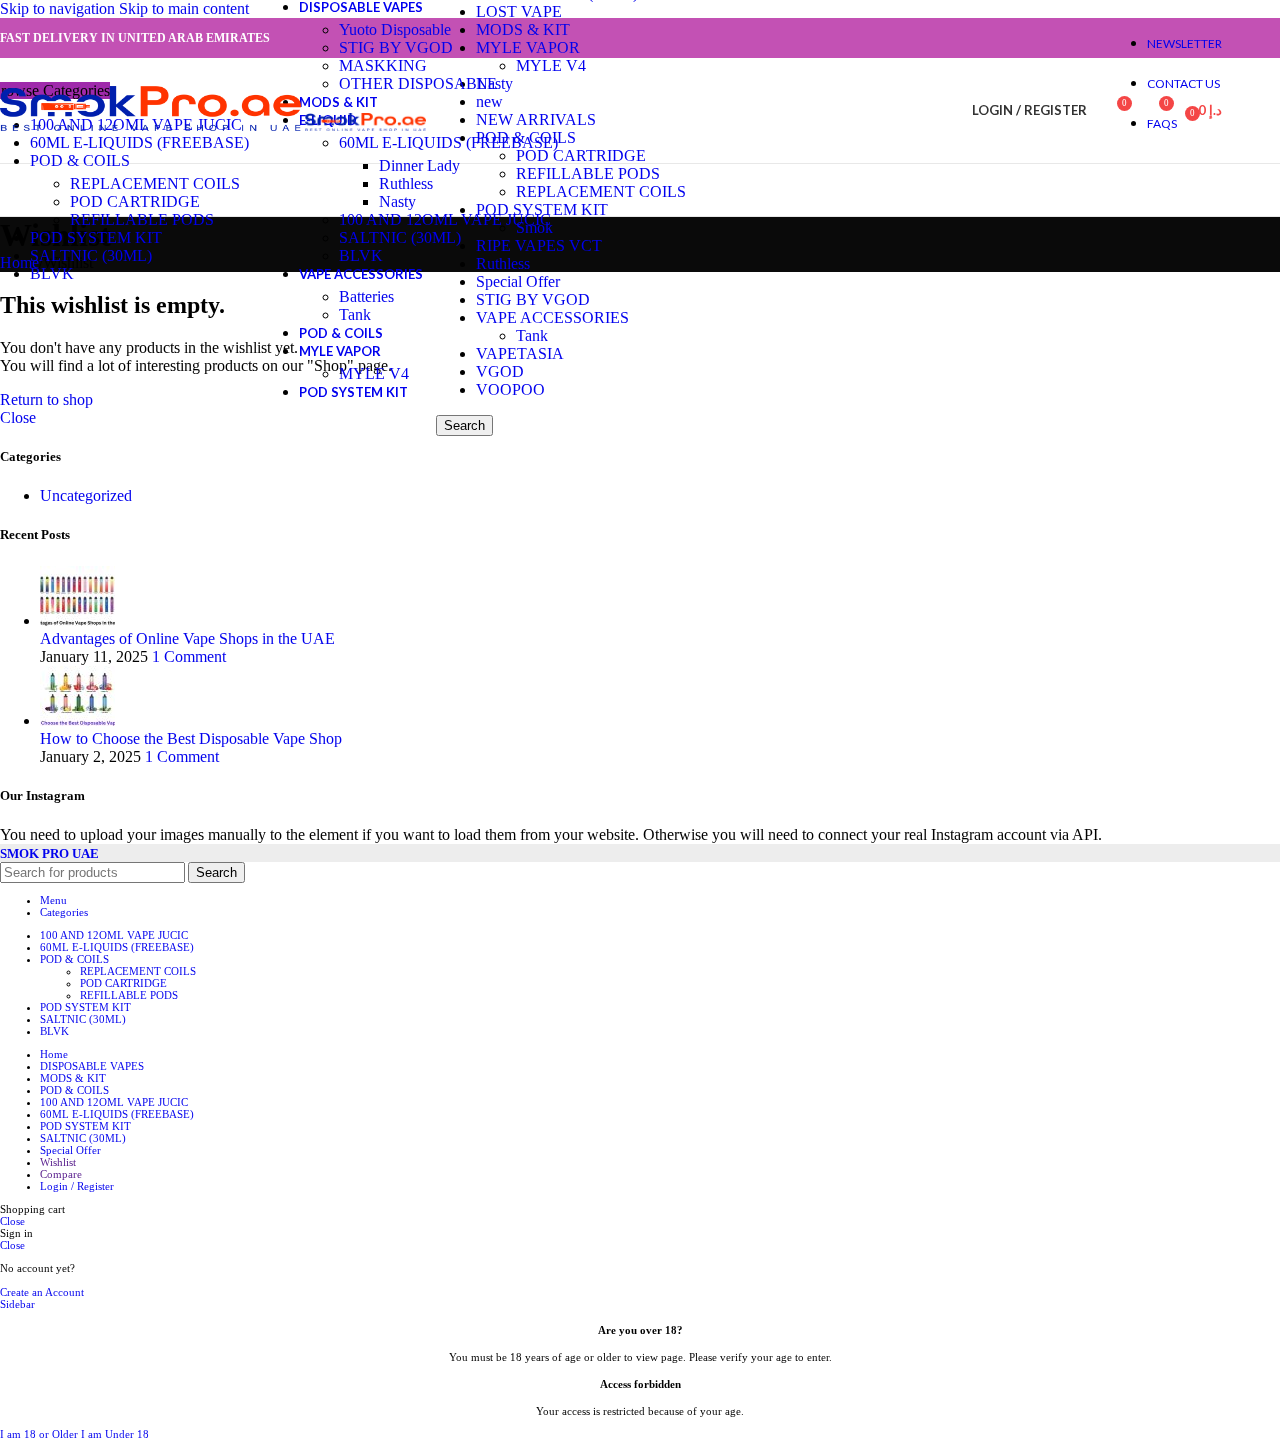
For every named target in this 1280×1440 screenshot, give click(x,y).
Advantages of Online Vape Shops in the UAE (187, 638)
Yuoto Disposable (395, 29)
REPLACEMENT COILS (155, 183)
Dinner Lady (419, 165)
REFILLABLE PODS (142, 219)
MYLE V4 (374, 373)
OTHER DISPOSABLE (418, 83)
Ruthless (406, 183)
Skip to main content (184, 8)
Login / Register (77, 1186)
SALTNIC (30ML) (400, 237)
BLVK (361, 255)
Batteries (366, 296)
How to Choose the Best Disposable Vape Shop (191, 738)
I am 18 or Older (40, 1434)
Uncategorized (86, 495)
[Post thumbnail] (77, 620)
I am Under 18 (115, 1434)
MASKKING (383, 65)
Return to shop (46, 399)
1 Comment (189, 656)
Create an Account (42, 1292)
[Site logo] (152, 130)
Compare (61, 1174)
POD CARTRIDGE (135, 201)
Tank (355, 314)
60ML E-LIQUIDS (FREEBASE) (448, 142)
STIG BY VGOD (396, 47)
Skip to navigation (59, 8)
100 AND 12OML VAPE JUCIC (445, 219)
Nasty (397, 201)
